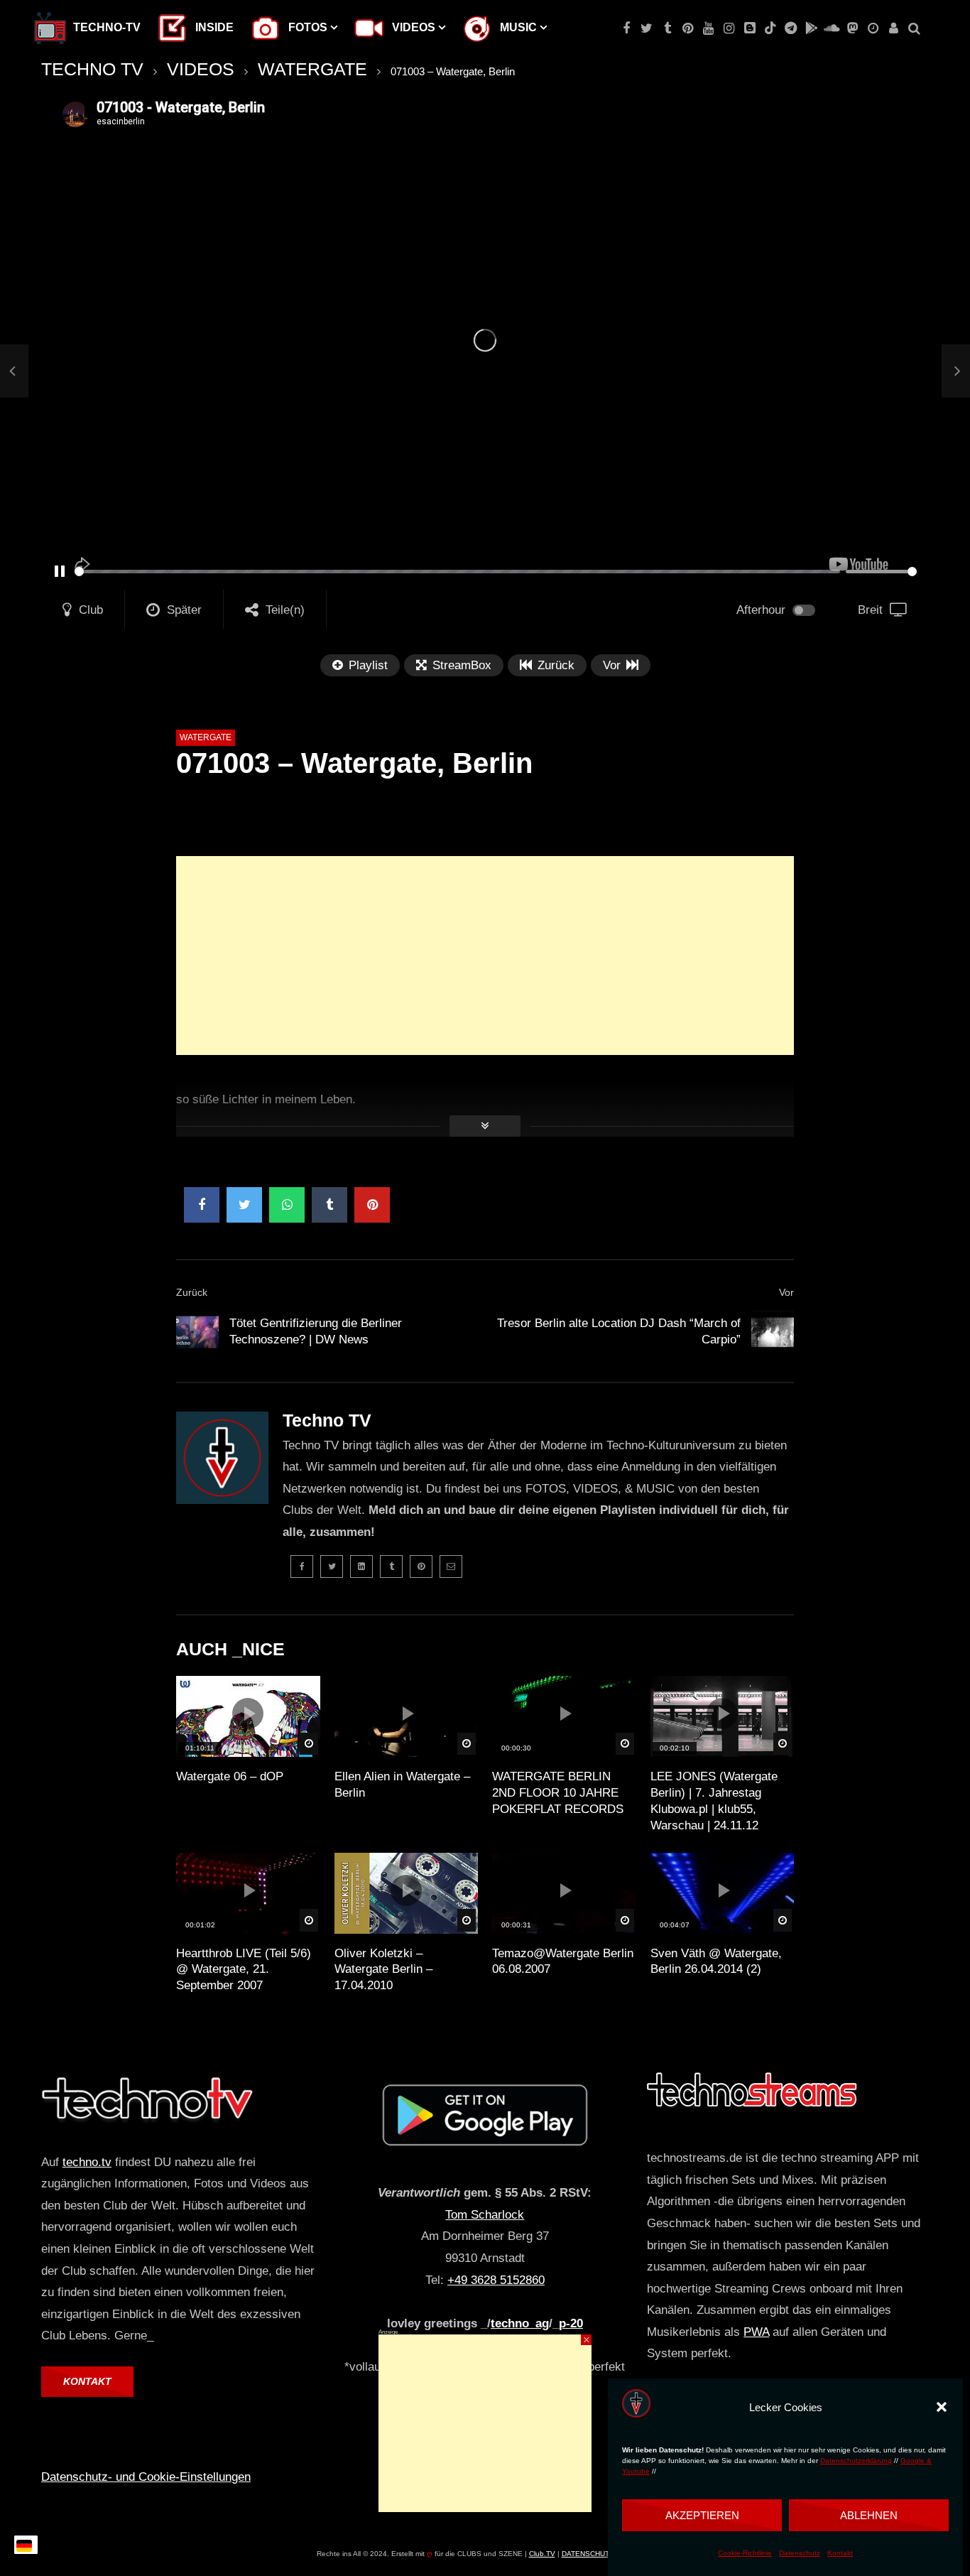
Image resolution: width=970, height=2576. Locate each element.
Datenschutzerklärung (856, 2461)
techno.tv (87, 2162)
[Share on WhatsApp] (287, 1205)
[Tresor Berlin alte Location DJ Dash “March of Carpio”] (773, 1332)
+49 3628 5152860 (496, 2280)
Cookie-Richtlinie (745, 2554)
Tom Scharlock (485, 2215)
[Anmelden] (894, 28)
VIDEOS (201, 69)
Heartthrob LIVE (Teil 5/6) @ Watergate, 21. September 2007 (244, 1970)
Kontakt (840, 2554)
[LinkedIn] (361, 1566)
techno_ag (520, 2323)
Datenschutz (800, 2554)
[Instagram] (729, 28)
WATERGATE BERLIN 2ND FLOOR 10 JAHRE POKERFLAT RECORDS (558, 1793)
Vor (786, 1292)
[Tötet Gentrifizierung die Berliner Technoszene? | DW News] (14, 371)
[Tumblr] (667, 28)
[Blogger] (750, 28)
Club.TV (542, 2554)
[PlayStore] (811, 28)
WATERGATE (312, 69)
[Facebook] (626, 28)
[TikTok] (770, 28)
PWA (756, 2332)
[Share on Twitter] (244, 1205)
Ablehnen (869, 2515)
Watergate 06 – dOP (230, 1776)
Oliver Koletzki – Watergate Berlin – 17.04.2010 (383, 1970)
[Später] (873, 28)
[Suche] (914, 28)
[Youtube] (708, 28)
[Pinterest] (688, 28)
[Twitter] (647, 28)
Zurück (192, 1292)
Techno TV (327, 1420)
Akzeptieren (702, 2515)
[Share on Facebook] (202, 1205)
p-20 (571, 2323)
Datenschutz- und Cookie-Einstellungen (146, 2477)
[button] (942, 2407)
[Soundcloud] (832, 28)
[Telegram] (791, 28)
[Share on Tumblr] (329, 1205)
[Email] (451, 1566)
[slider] (457, 572)
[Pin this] (372, 1205)
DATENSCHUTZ (588, 2554)
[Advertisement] (485, 956)
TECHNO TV (92, 69)
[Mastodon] (852, 28)
